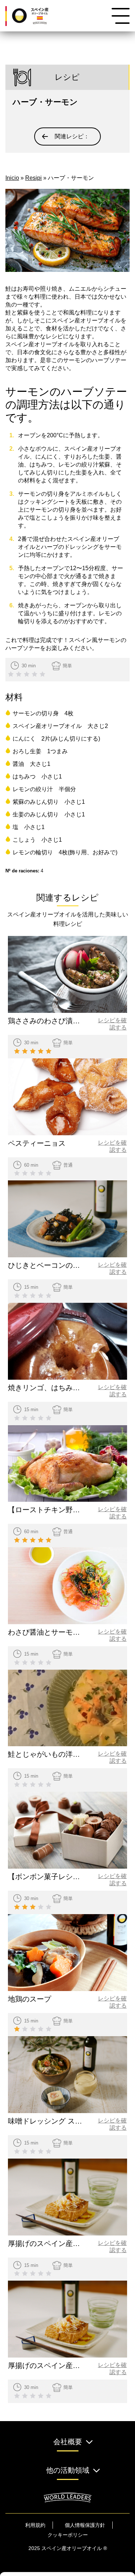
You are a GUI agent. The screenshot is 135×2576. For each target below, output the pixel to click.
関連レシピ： (72, 136)
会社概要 (68, 2442)
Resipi (33, 178)
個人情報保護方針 (85, 2525)
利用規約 (35, 2525)
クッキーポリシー (68, 2535)
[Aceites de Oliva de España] (36, 16)
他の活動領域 (68, 2470)
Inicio (12, 178)
